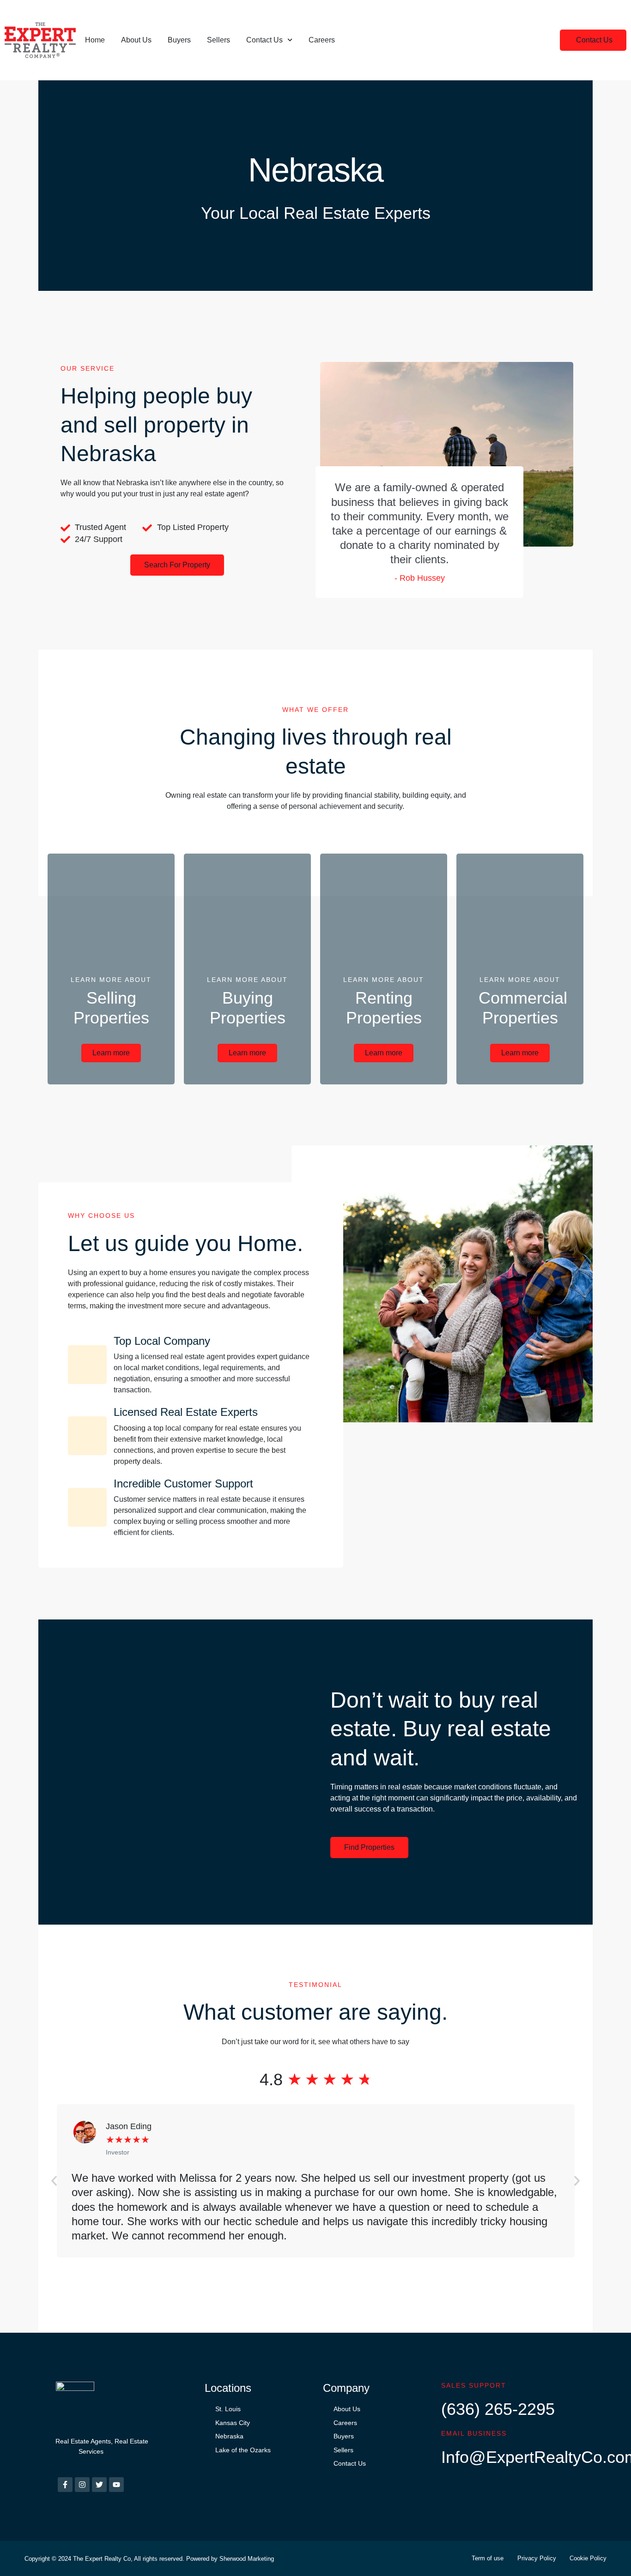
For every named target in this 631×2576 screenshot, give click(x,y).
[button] (593, 40)
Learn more (111, 1053)
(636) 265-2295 (498, 2409)
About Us (136, 40)
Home (95, 40)
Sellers (218, 40)
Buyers (179, 40)
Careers (322, 40)
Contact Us (264, 40)
